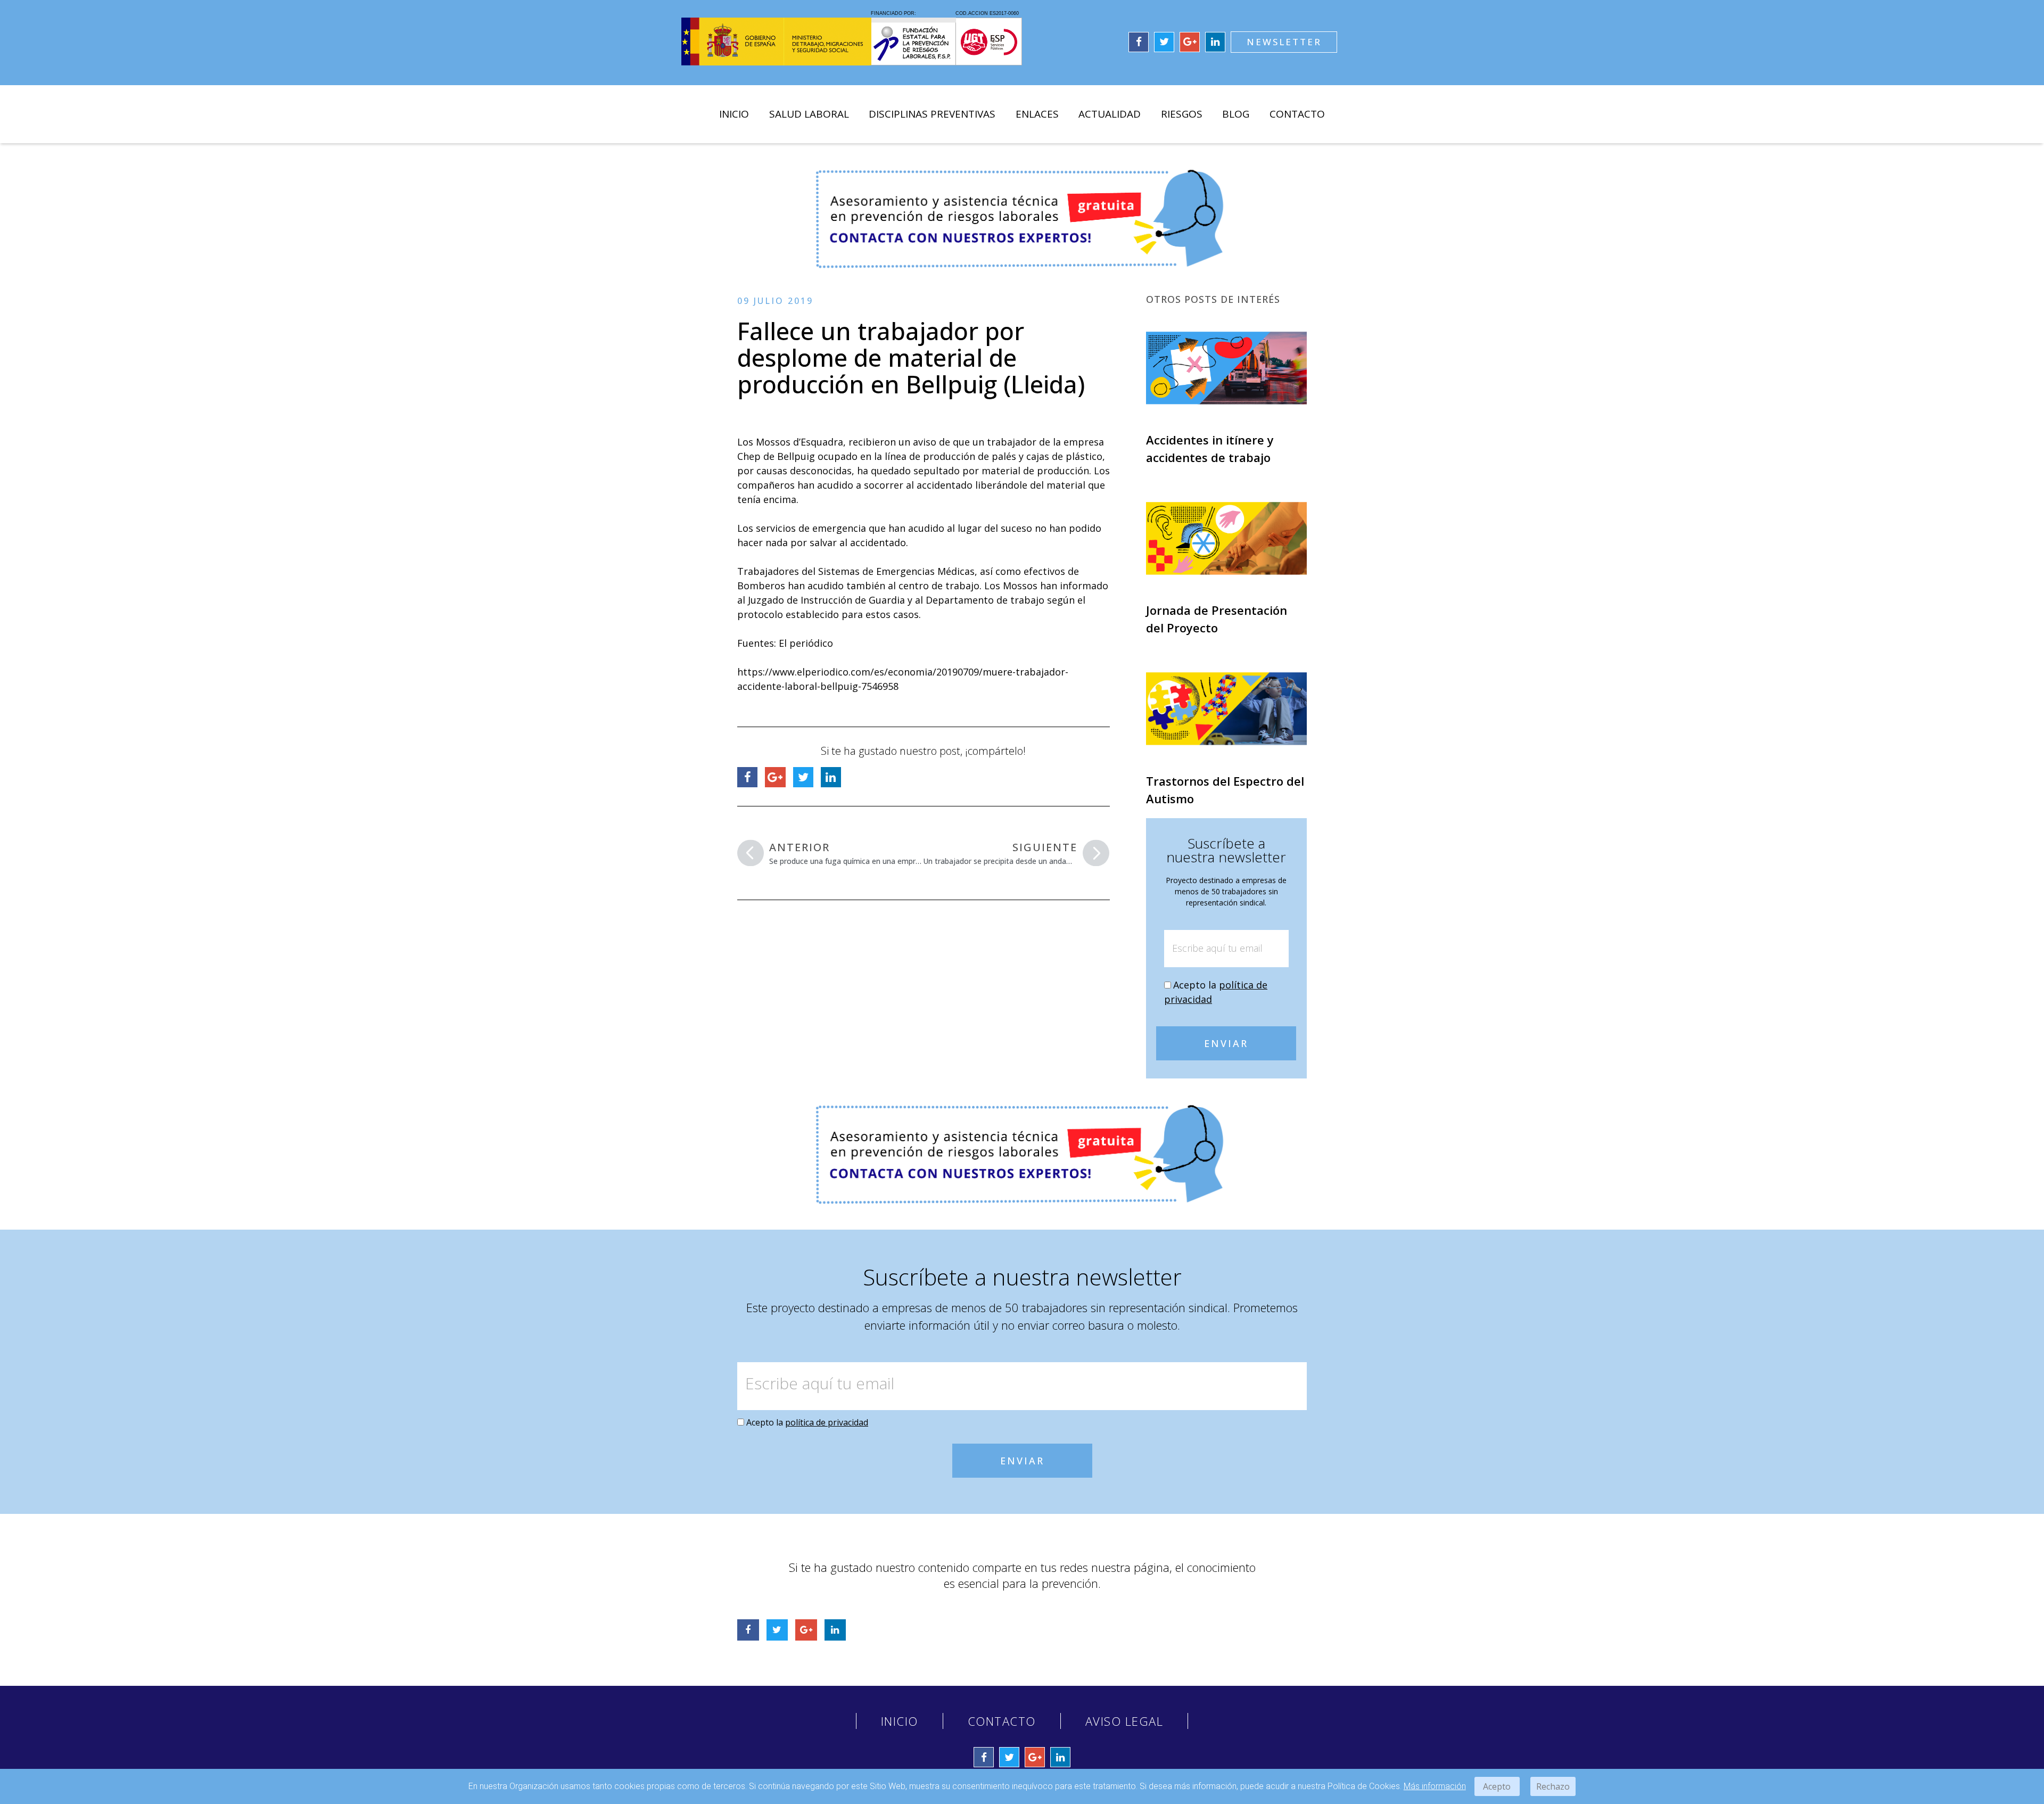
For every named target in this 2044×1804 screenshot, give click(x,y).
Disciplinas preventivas (932, 114)
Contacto (1297, 114)
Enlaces (1037, 114)
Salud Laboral (809, 114)
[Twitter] (1164, 42)
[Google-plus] (1190, 42)
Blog (1236, 114)
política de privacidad (827, 1422)
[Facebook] (1139, 42)
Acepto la (807, 1422)
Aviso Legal (1124, 1721)
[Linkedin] (1215, 42)
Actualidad (1110, 114)
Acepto (1497, 1786)
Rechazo (1553, 1786)
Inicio (734, 114)
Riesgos (1182, 114)
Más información (1435, 1786)
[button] (1284, 42)
